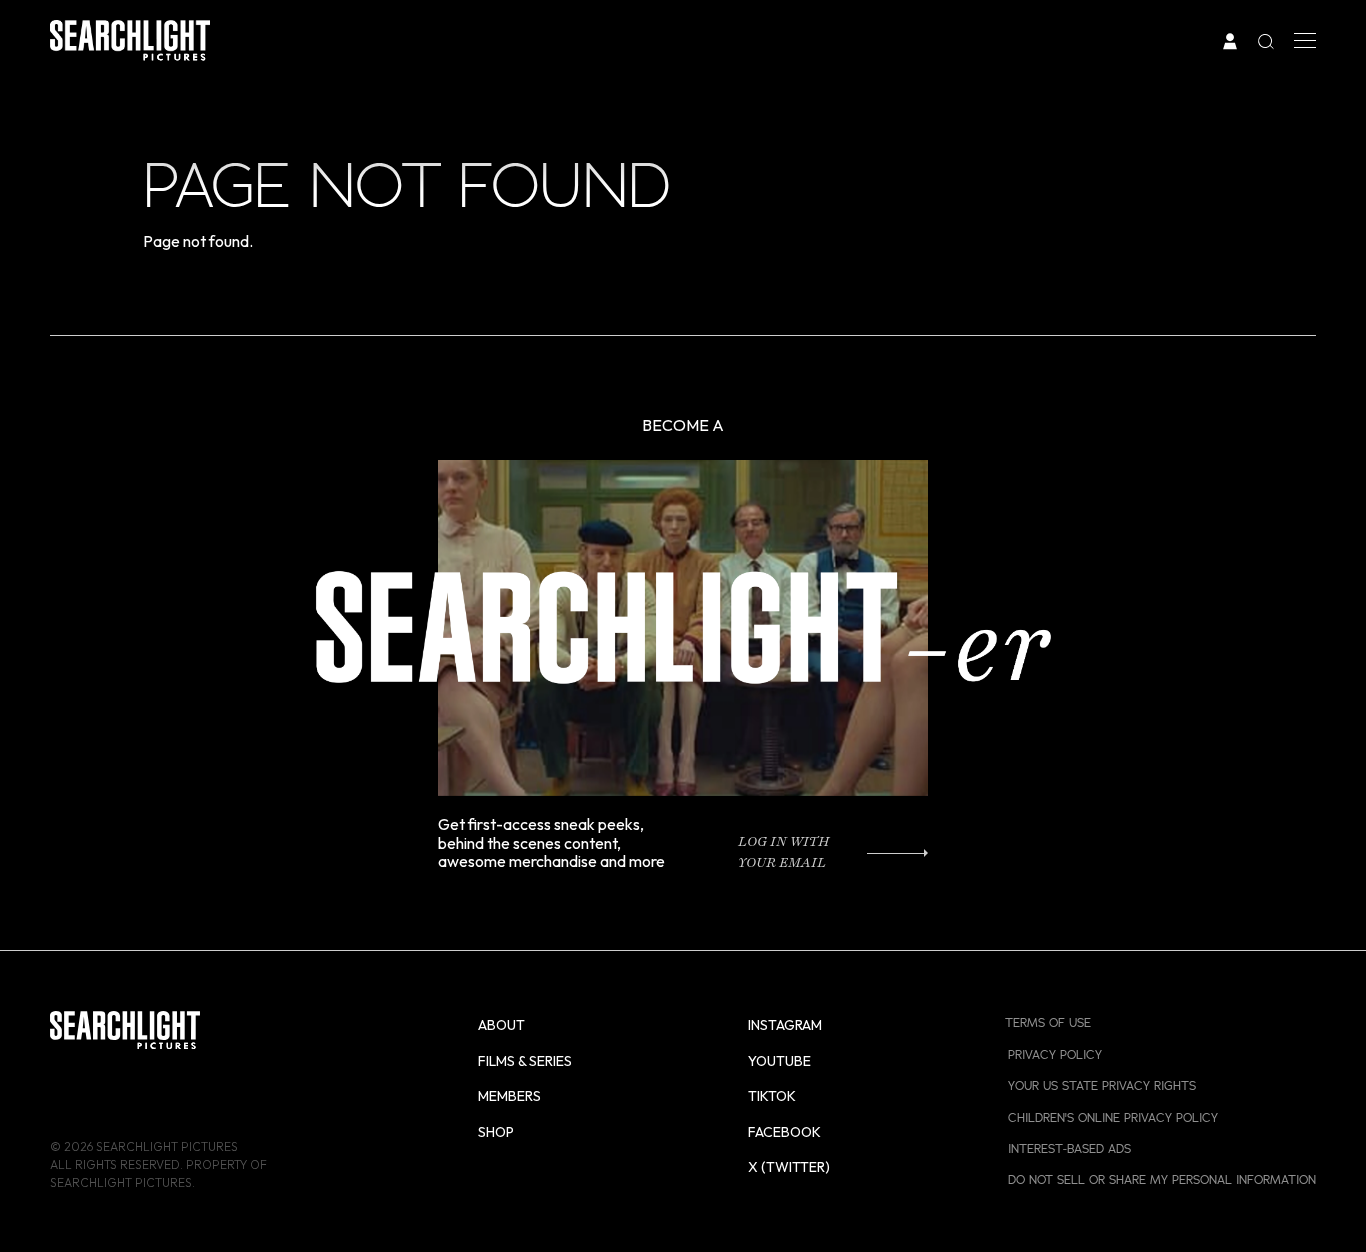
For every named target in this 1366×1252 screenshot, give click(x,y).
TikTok (772, 1096)
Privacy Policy (1055, 1054)
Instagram (785, 1025)
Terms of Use (1048, 1022)
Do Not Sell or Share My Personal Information (1162, 1179)
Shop (496, 1132)
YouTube (779, 1061)
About (501, 1025)
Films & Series (525, 1061)
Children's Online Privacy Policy (1113, 1117)
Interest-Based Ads (1069, 1148)
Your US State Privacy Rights (1102, 1085)
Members (509, 1096)
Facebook (784, 1132)
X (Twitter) (789, 1167)
